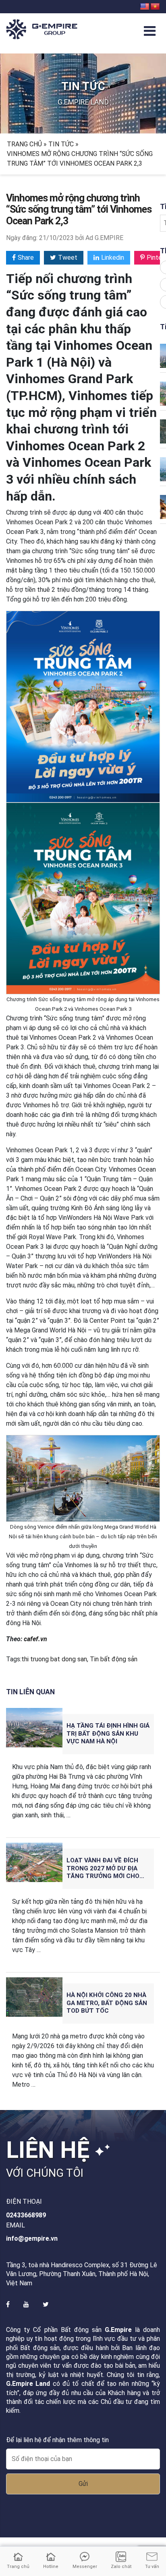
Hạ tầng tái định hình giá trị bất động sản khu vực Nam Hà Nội (108, 1734)
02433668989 (26, 2215)
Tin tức (61, 144)
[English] (145, 7)
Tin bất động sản (114, 1659)
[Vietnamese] (155, 7)
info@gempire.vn (32, 2238)
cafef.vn (35, 1639)
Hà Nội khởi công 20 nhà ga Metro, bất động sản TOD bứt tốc (107, 2003)
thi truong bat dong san (54, 1659)
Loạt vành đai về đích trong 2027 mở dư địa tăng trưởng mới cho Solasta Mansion (103, 1869)
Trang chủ (24, 144)
